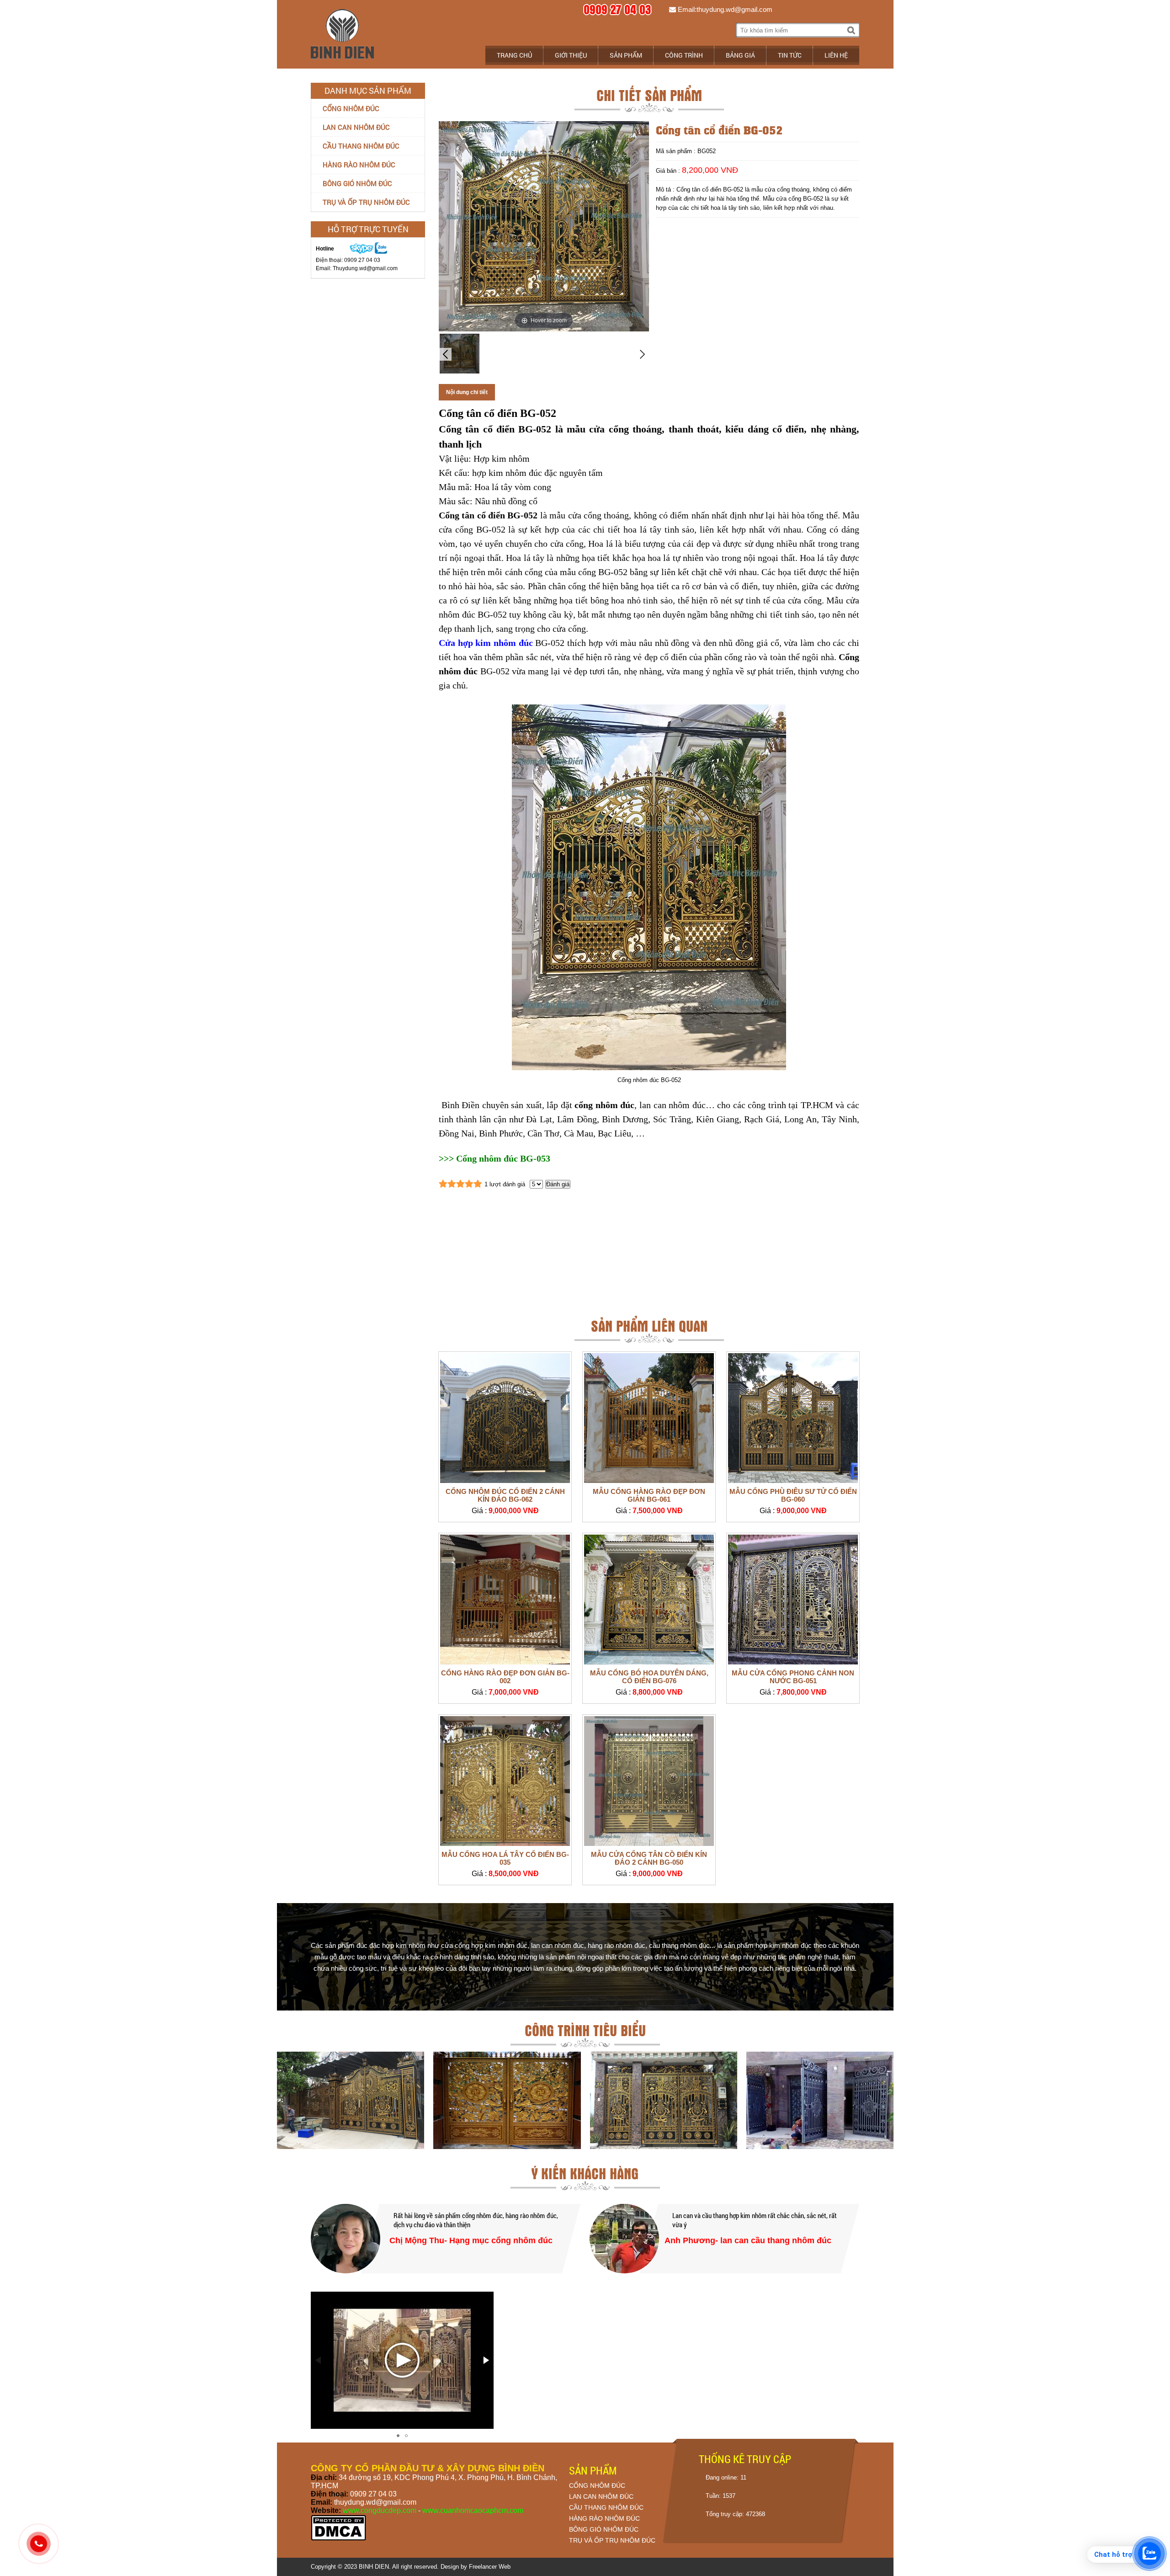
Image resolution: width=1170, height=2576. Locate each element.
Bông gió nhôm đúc (357, 183)
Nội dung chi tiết (467, 392)
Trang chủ (514, 55)
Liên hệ (836, 55)
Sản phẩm (626, 55)
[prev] (445, 354)
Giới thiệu (571, 55)
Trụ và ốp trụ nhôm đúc (366, 202)
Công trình (684, 55)
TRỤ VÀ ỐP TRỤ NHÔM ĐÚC (612, 2540)
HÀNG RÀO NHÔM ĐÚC (604, 2518)
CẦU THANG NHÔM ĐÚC (606, 2507)
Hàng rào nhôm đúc (359, 165)
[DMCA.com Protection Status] (338, 2539)
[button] (485, 2360)
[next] (643, 354)
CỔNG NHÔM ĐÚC (597, 2485)
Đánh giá (558, 1184)
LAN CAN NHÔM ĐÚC (601, 2496)
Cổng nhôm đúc (351, 108)
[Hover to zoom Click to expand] (544, 226)
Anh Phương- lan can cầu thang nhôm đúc (748, 2240)
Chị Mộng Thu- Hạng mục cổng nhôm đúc (471, 2240)
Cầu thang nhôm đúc (361, 146)
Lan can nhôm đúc (356, 127)
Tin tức (790, 55)
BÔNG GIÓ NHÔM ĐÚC (604, 2529)
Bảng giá (740, 55)
